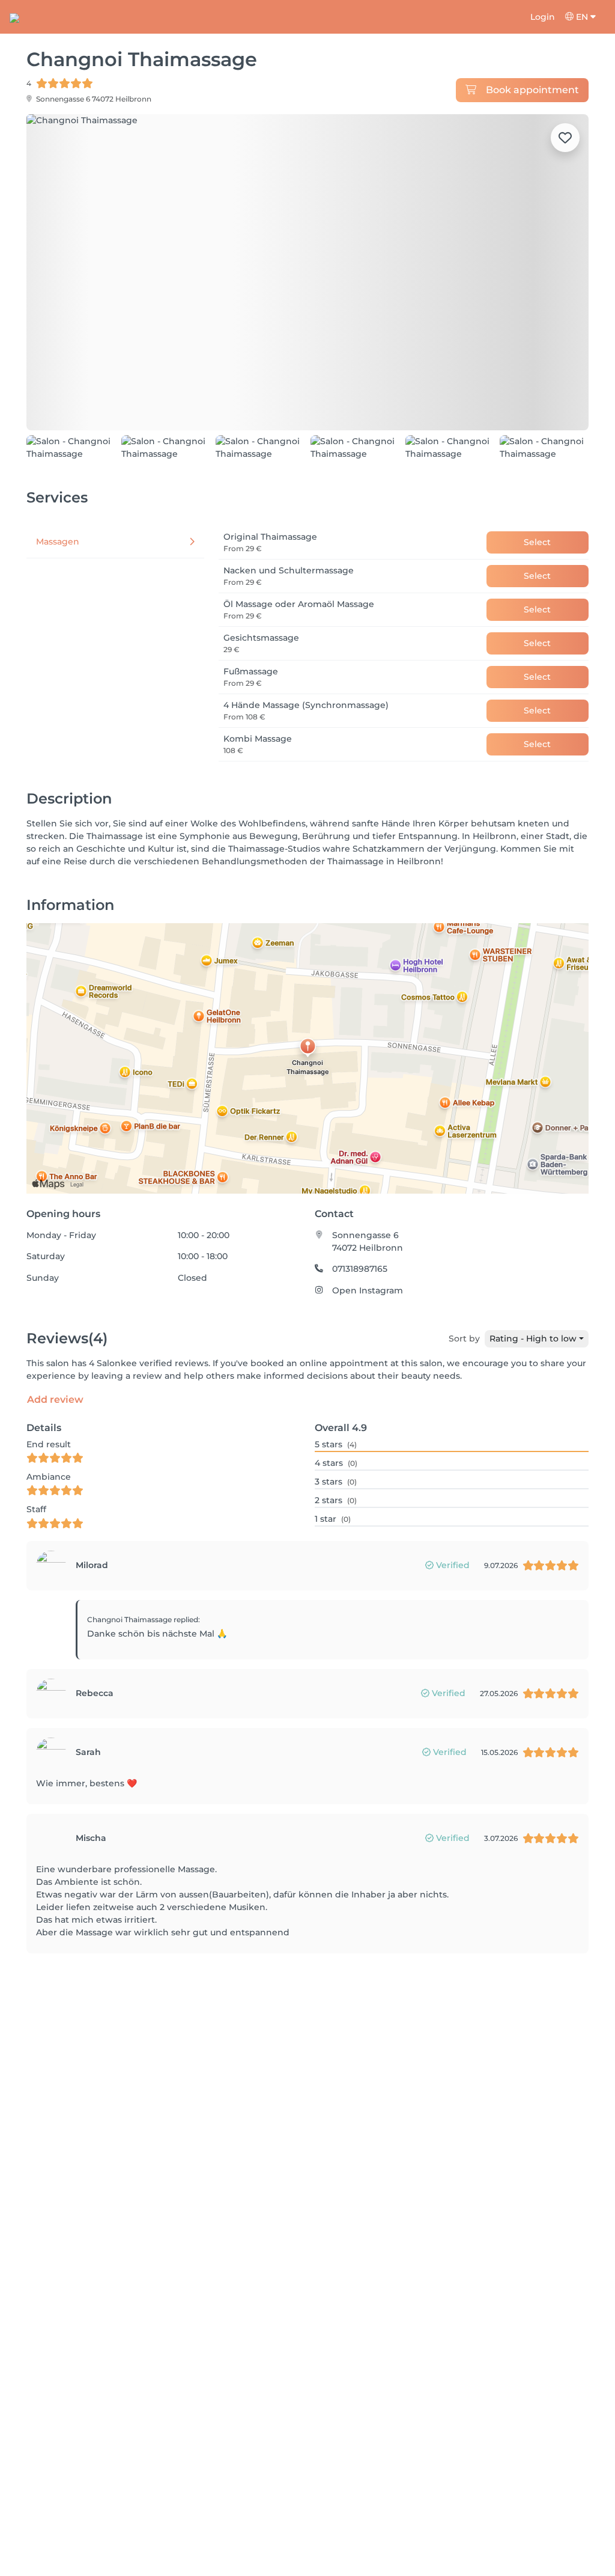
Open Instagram (368, 1331)
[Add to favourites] (565, 138)
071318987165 (360, 1310)
